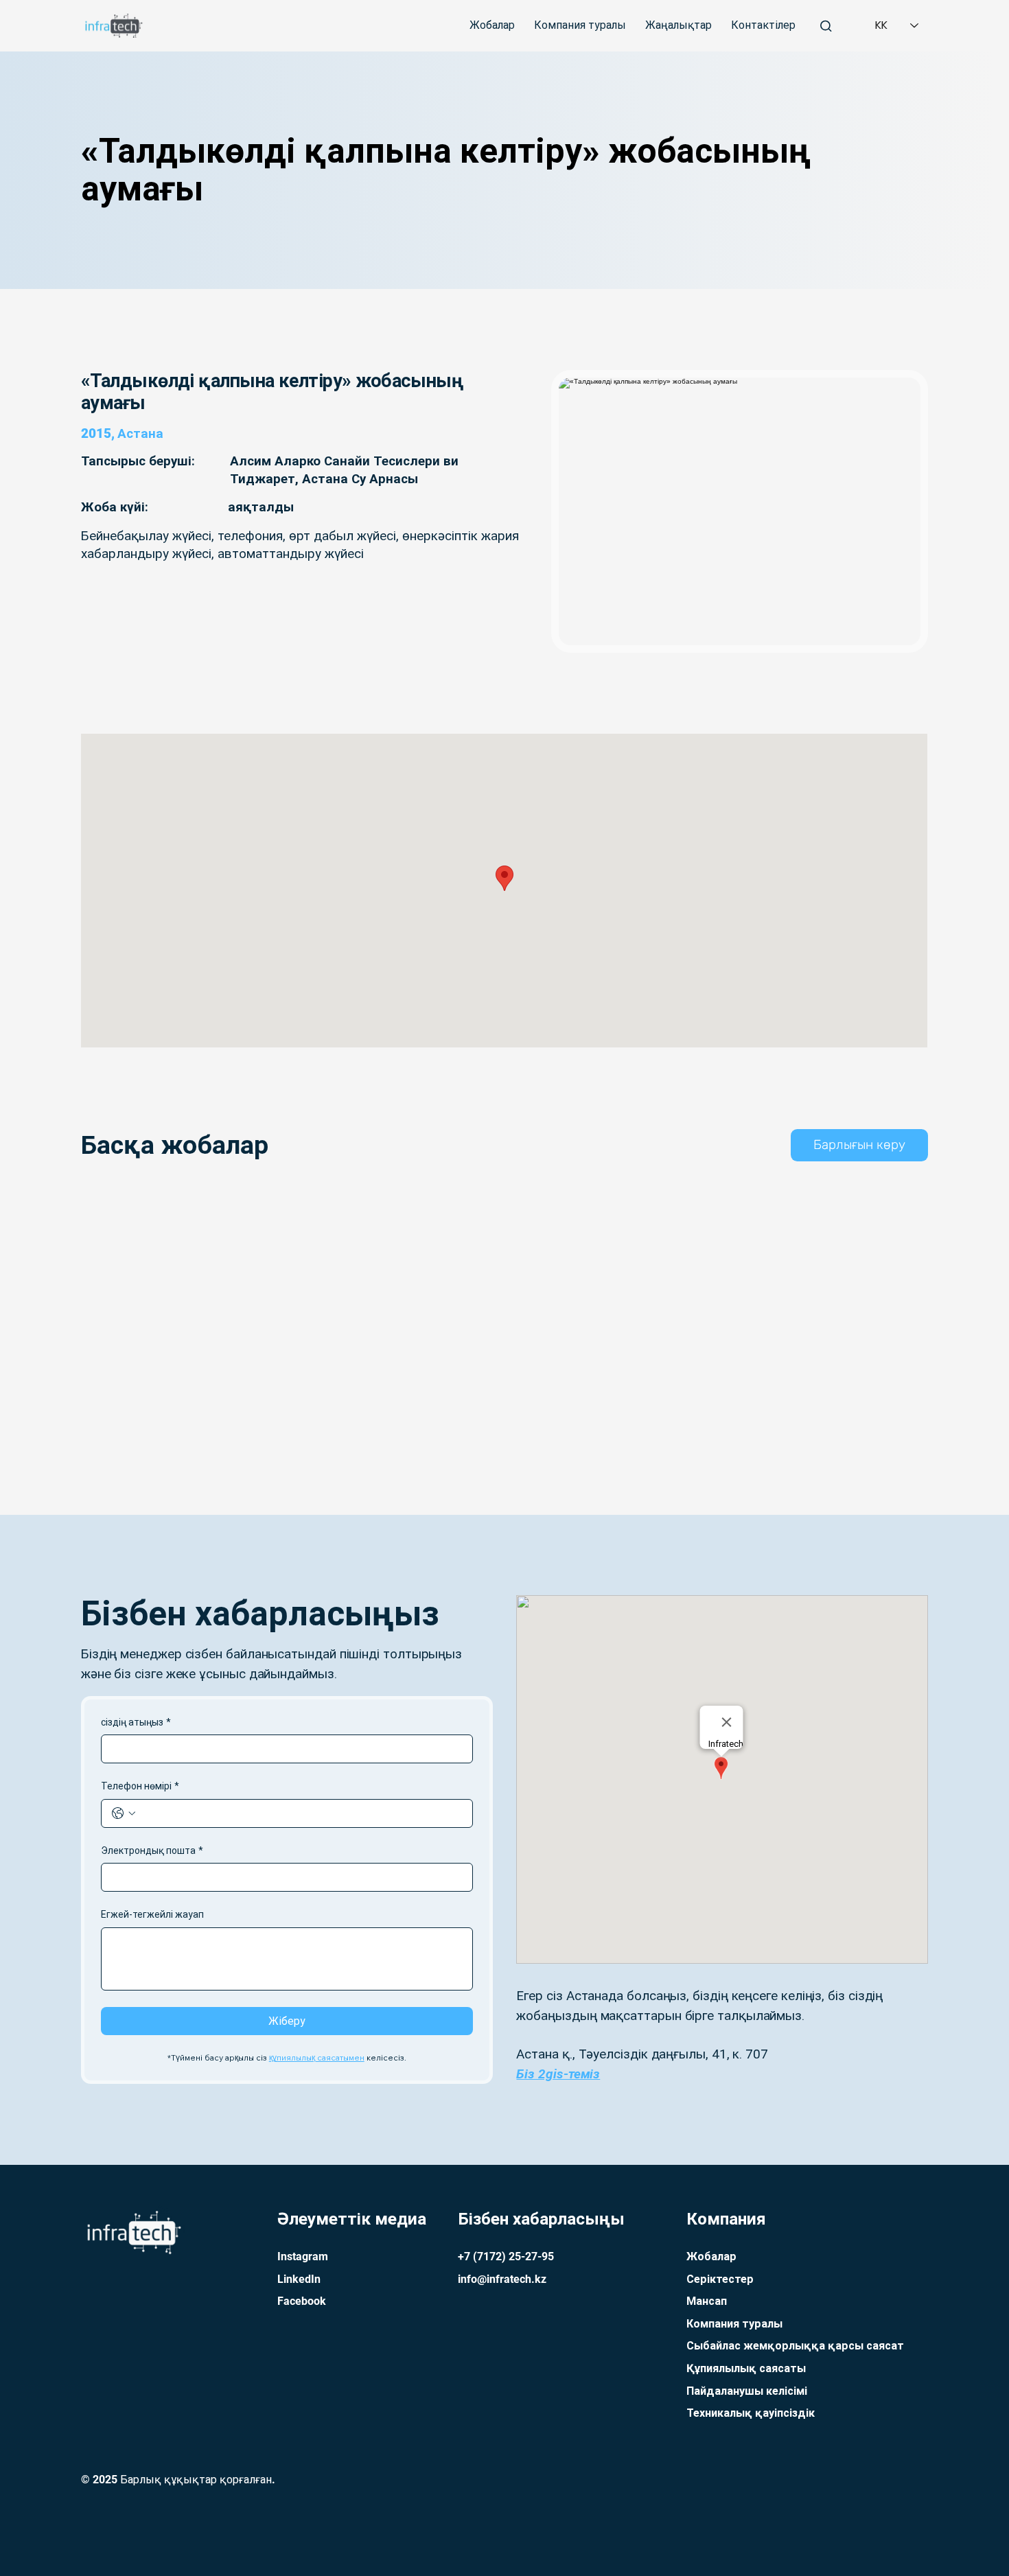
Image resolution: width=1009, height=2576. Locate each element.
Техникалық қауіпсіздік (751, 2413)
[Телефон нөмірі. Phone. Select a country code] (124, 1813)
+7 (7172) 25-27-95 (506, 2256)
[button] (859, 1145)
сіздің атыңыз (136, 1722)
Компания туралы (734, 2324)
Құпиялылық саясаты (746, 2368)
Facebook (302, 2301)
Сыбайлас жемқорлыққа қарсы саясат (795, 2346)
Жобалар (711, 2256)
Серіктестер (720, 2279)
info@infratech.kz (502, 2279)
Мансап (707, 2301)
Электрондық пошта (152, 1850)
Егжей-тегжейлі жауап (152, 1914)
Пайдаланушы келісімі (747, 2391)
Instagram (303, 2256)
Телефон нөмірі (140, 1786)
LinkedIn (299, 2279)
